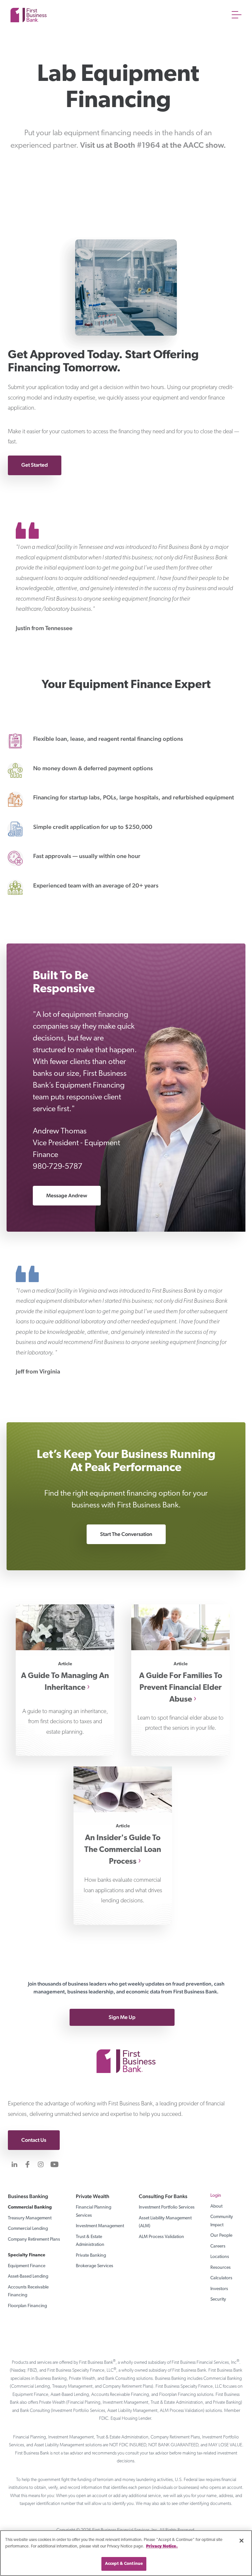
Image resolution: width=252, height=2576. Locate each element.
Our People (221, 2236)
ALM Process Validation (161, 2237)
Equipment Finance (27, 2266)
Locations (220, 2257)
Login (216, 2196)
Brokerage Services (94, 2266)
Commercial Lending (28, 2229)
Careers (218, 2246)
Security (218, 2299)
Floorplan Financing (27, 2306)
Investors (219, 2289)
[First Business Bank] (126, 2051)
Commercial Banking (30, 2207)
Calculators (221, 2278)
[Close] (241, 2541)
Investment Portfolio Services (167, 2207)
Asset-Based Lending (28, 2277)
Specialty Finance (27, 2255)
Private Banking (91, 2256)
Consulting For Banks (163, 2196)
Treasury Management (30, 2218)
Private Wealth (93, 2196)
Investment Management (100, 2226)
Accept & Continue (124, 2564)
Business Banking (28, 2196)
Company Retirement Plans (34, 2240)
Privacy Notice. (162, 2546)
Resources (220, 2268)
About (216, 2206)
